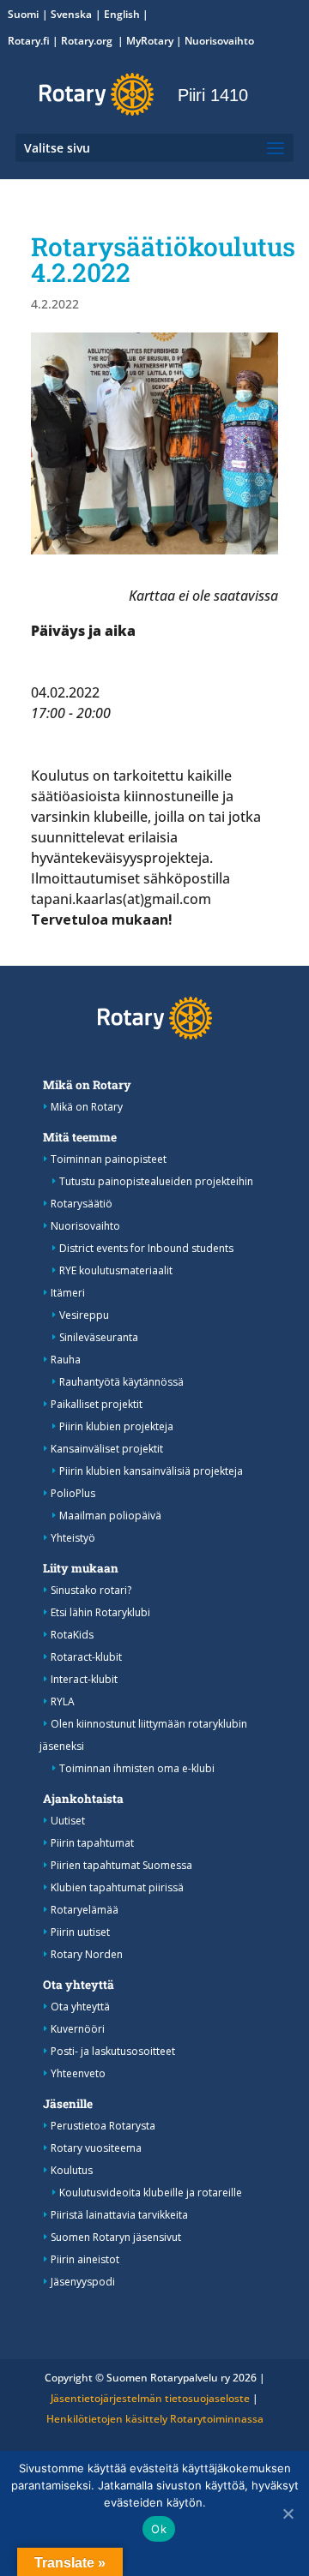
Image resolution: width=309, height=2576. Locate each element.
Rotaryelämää (85, 1910)
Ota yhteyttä (79, 1985)
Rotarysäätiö (82, 1204)
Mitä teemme (80, 1137)
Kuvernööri (78, 2029)
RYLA (63, 1701)
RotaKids (72, 1635)
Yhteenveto (78, 2073)
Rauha (66, 1360)
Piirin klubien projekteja (116, 1426)
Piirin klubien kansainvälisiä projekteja (151, 1471)
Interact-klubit (84, 1679)
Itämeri (68, 1293)
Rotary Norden (87, 1954)
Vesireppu (84, 1315)
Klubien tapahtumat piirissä (117, 1887)
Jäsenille (68, 2104)
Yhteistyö (73, 1538)
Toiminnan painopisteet (109, 1159)
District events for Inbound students (146, 1248)
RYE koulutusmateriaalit (116, 1270)
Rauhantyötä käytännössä (121, 1382)
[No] (288, 2513)
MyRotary (150, 41)
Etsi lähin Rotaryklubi (100, 1612)
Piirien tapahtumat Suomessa (121, 1865)
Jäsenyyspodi (83, 2282)
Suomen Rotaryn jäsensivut (116, 2237)
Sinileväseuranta (99, 1337)
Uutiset (68, 1821)
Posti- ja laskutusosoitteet (113, 2051)
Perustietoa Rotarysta (103, 2126)
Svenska (71, 14)
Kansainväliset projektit (107, 1449)
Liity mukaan (81, 1568)
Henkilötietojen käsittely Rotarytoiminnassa (155, 2419)
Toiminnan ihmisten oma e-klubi (137, 1768)
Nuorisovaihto (219, 41)
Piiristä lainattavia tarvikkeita (119, 2215)
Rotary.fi (29, 41)
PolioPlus (73, 1493)
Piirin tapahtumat (92, 1843)
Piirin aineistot (85, 2259)
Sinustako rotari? (91, 1590)
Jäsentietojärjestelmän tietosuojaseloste (150, 2398)
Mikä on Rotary (87, 1085)
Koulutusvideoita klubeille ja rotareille (151, 2193)
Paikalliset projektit (97, 1404)
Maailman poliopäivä (110, 1516)
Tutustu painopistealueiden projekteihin (156, 1181)
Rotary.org (88, 41)
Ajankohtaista (83, 1799)
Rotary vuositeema (96, 2148)
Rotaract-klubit (86, 1657)
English (122, 14)
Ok (159, 2529)
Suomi (23, 14)
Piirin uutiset (80, 1932)
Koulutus (72, 2170)
